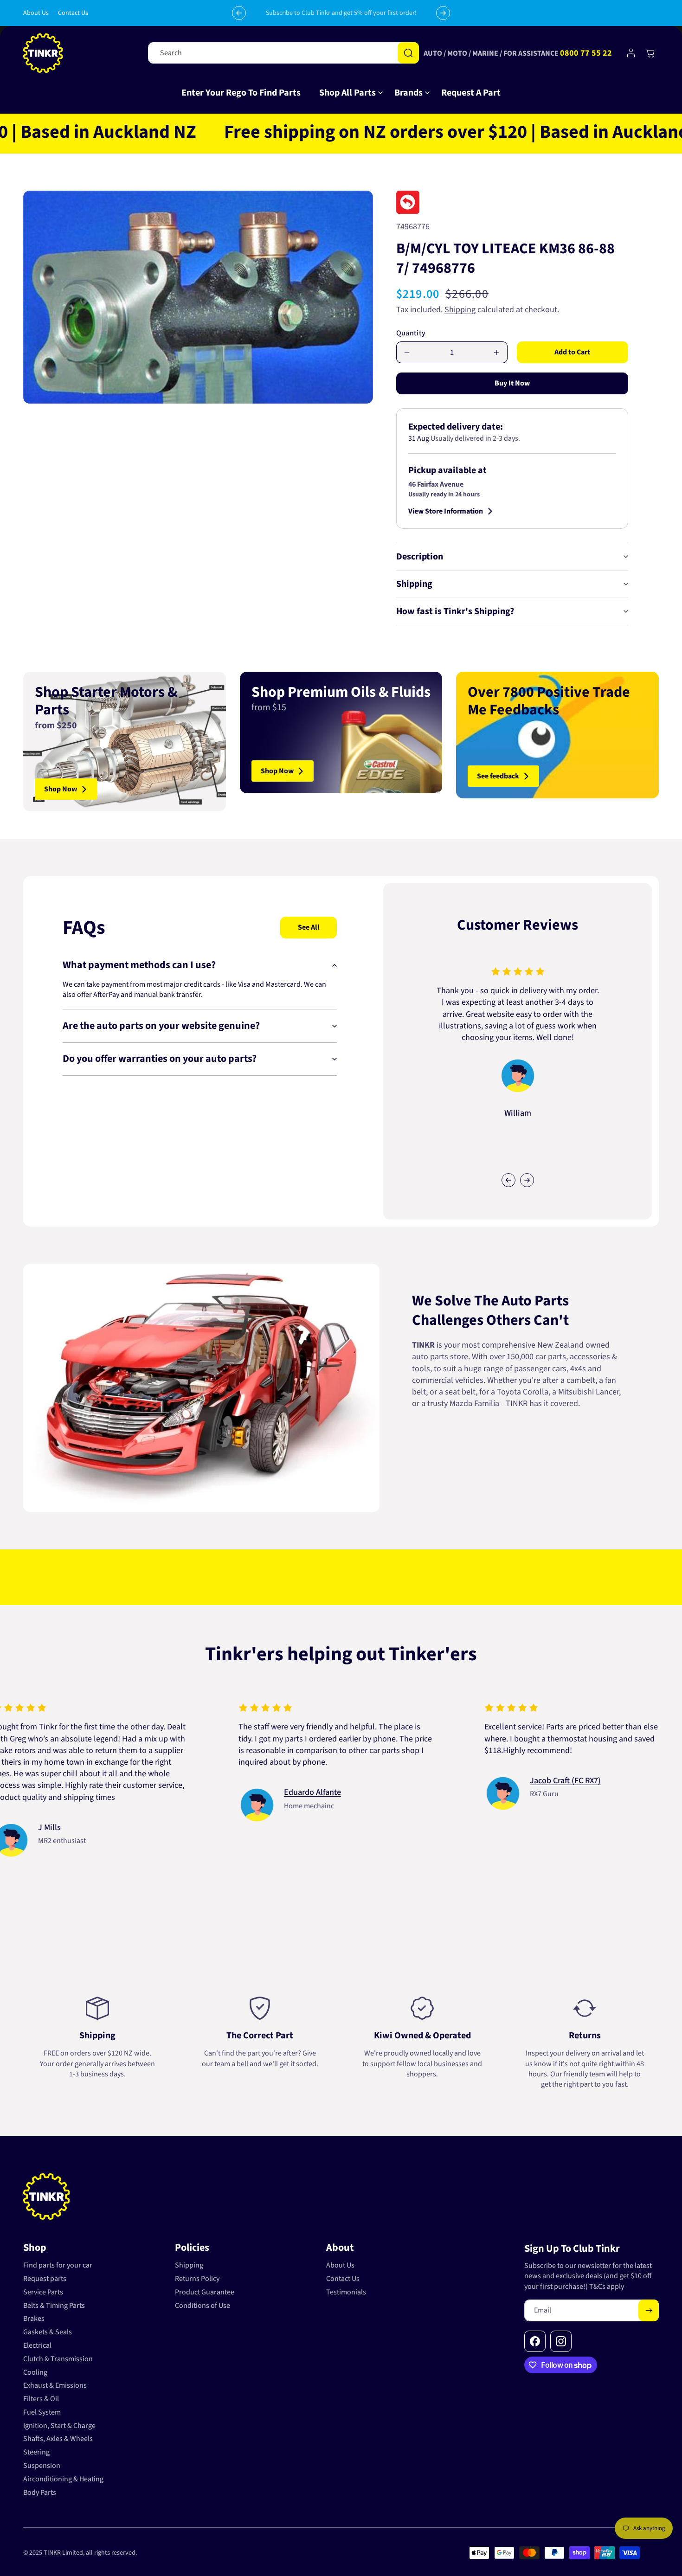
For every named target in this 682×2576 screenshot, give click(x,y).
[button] (347, 93)
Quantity (411, 334)
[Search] (408, 53)
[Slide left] (508, 1180)
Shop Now (61, 789)
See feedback (498, 776)
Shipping (460, 310)
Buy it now (512, 383)
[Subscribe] (649, 2310)
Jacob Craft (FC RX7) (132, 1780)
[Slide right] (527, 1180)
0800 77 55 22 (586, 53)
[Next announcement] (443, 13)
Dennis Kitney (367, 1804)
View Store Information (446, 511)
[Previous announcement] (239, 13)
